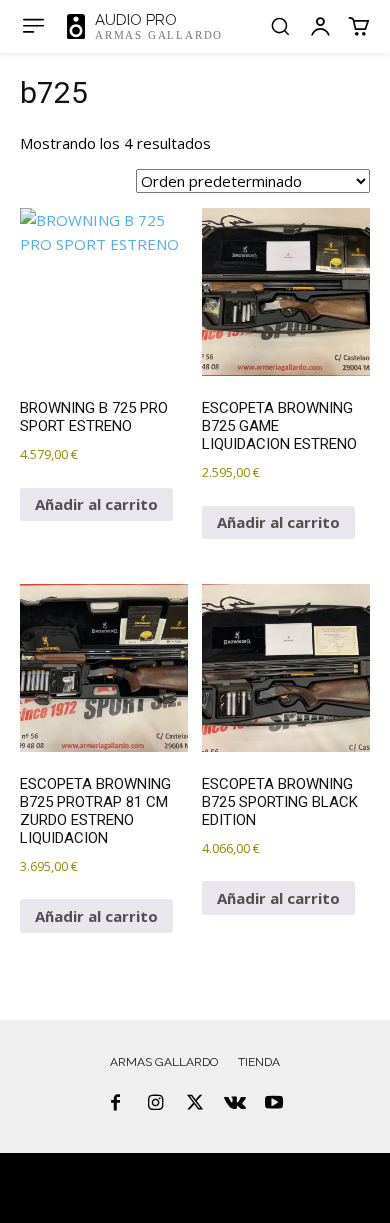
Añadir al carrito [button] (96, 504)
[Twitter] (195, 1104)
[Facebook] (116, 1104)
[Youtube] (274, 1104)
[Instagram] (156, 1104)
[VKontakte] (235, 1104)
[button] (280, 26)
